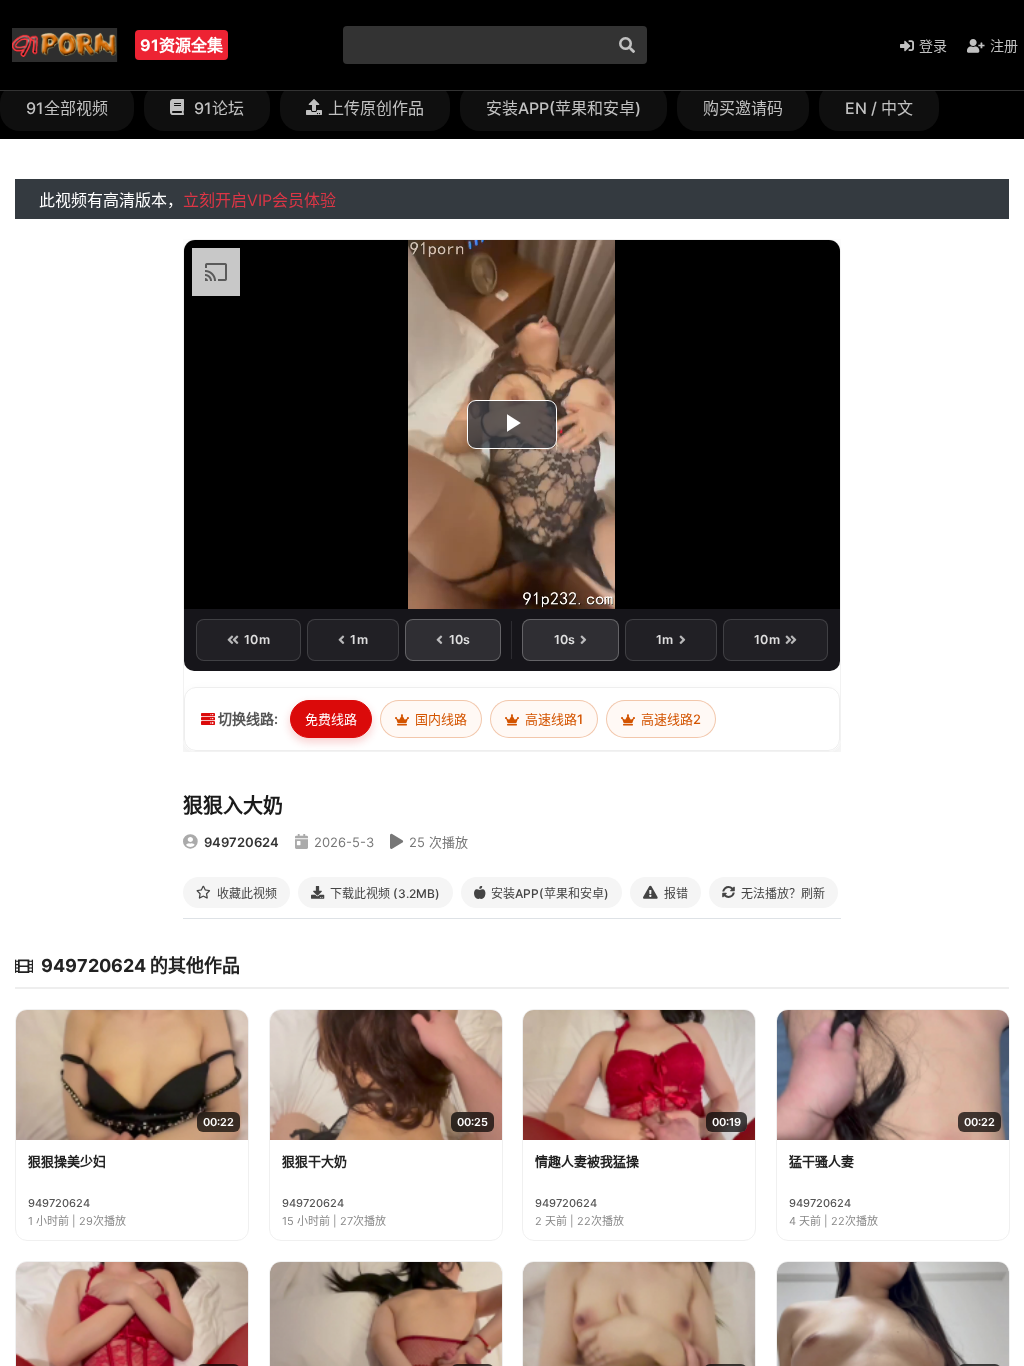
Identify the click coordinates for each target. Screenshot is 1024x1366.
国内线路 (439, 719)
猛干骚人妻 (821, 1161)
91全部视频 (67, 108)
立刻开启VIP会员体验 (259, 200)
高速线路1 (552, 719)
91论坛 (217, 108)
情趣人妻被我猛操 (587, 1161)
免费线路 (331, 719)
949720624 (241, 842)
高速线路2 (669, 719)
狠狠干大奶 (314, 1161)
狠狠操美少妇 (67, 1161)
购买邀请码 (743, 108)
